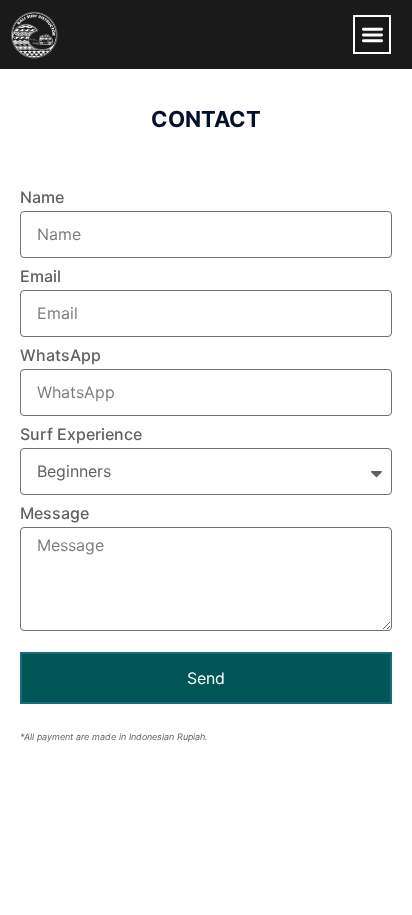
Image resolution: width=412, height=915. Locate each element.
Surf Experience (81, 435)
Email (40, 277)
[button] (372, 34)
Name (42, 198)
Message (54, 514)
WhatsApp (60, 356)
